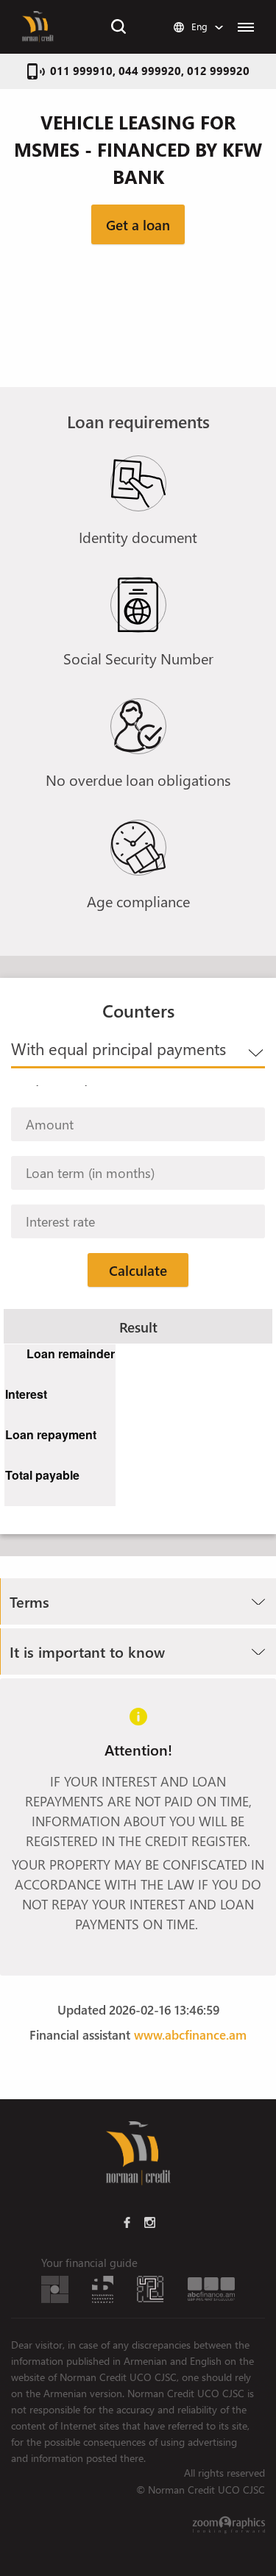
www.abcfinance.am (190, 2034)
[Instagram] (150, 2222)
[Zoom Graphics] (229, 2524)
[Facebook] (127, 2222)
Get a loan (138, 224)
